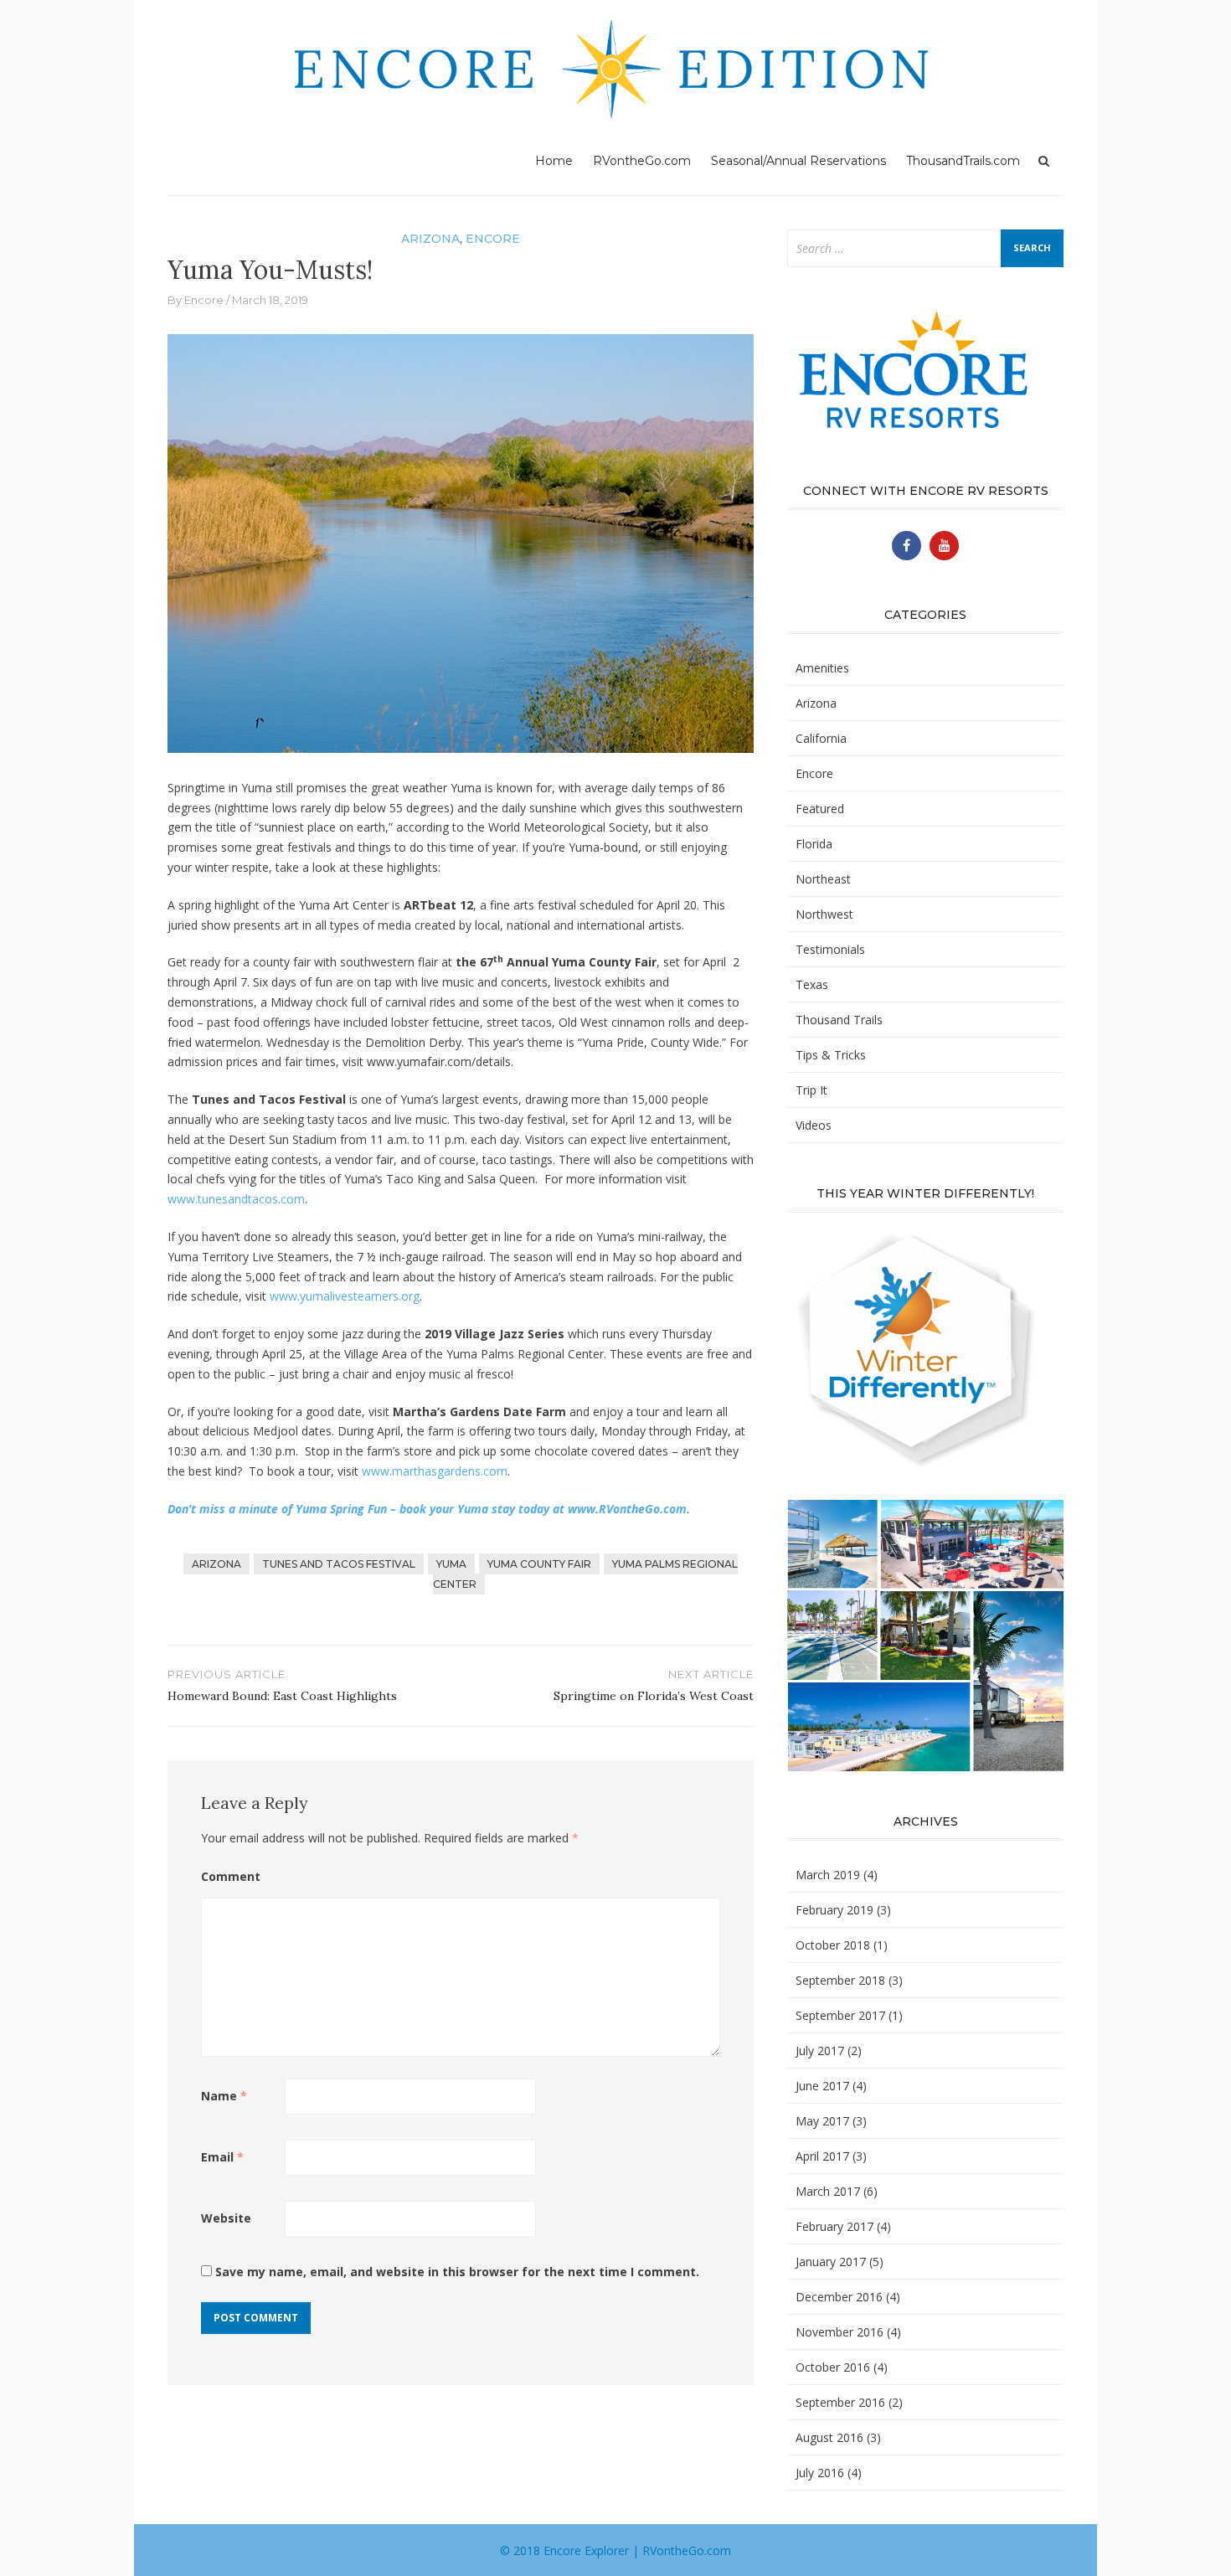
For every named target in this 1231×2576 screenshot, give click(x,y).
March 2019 (828, 1875)
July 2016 (820, 2473)
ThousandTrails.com (963, 161)
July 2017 (820, 2050)
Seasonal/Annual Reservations (798, 161)
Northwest (824, 914)
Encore (493, 239)
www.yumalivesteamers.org (345, 1296)
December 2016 (839, 2297)
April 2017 (822, 2156)
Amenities (822, 668)
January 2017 (831, 2262)
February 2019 (834, 1910)
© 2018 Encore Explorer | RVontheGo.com (615, 2550)
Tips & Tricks (831, 1055)
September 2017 (840, 2015)
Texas (812, 984)
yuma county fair (539, 1564)
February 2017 (834, 2226)
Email (222, 2157)
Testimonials (830, 949)
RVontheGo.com (642, 161)
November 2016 (840, 2332)
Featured (820, 809)
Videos (814, 1125)
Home (554, 161)
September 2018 (840, 1980)
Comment (231, 1876)
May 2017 (822, 2121)
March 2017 (828, 2191)
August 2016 (829, 2437)
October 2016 (833, 2367)
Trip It (811, 1090)
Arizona (430, 239)
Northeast (823, 879)
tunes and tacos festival (339, 1564)
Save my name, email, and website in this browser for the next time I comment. (457, 2272)
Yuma (451, 1564)
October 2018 (833, 1945)
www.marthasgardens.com (435, 1471)
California (821, 738)
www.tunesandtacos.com (236, 1199)
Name (224, 2096)
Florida (814, 844)
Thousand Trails (839, 1020)
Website (226, 2218)
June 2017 (822, 2086)
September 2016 (840, 2402)
